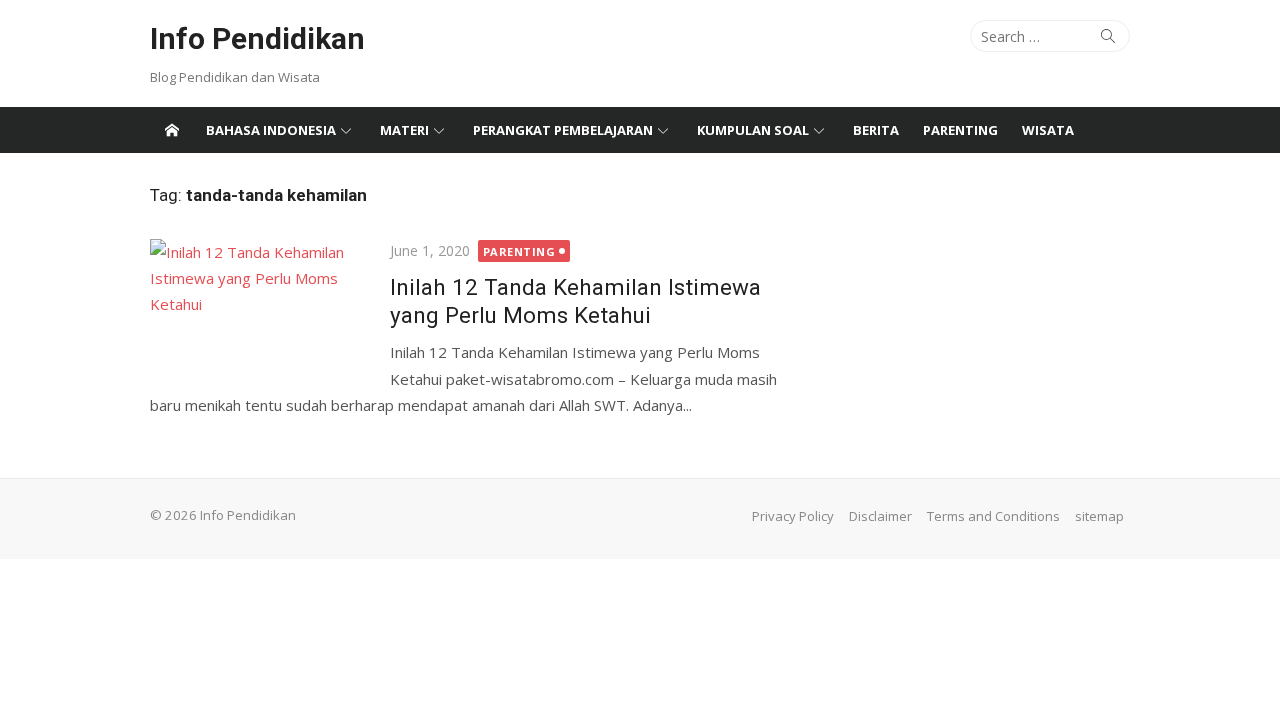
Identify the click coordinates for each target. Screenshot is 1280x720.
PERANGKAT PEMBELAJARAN (563, 130)
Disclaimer (880, 516)
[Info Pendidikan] (172, 130)
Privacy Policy (793, 516)
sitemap (1099, 516)
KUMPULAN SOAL (753, 130)
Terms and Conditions (993, 516)
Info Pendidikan (257, 38)
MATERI (404, 130)
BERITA (876, 130)
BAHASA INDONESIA (271, 130)
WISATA (1048, 130)
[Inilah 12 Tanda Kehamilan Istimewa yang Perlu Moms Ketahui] (260, 310)
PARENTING (960, 130)
